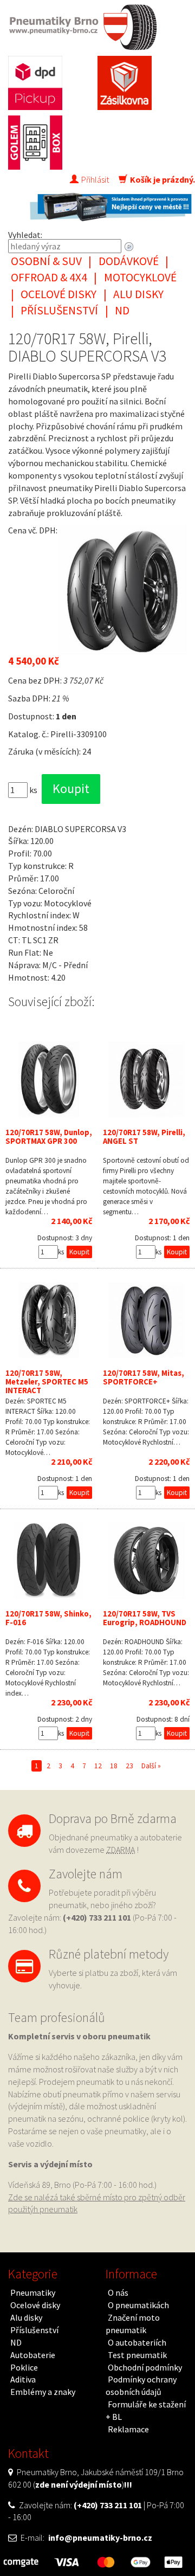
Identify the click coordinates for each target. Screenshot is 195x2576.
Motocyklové (140, 277)
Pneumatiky (33, 2292)
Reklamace (128, 2429)
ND (122, 310)
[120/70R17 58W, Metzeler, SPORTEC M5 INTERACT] (49, 1320)
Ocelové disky (58, 294)
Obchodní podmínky (145, 2367)
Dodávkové (129, 261)
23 (129, 1766)
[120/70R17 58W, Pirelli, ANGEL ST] (146, 1079)
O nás (118, 2292)
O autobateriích (137, 2342)
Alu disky (138, 294)
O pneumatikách (138, 2305)
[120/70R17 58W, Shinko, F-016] (49, 1561)
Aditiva (23, 2379)
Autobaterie (33, 2355)
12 (98, 1766)
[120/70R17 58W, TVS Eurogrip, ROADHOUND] (146, 1561)
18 (114, 1766)
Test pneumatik (137, 2355)
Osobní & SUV (46, 261)
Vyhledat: (25, 235)
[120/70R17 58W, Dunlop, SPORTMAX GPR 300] (49, 1079)
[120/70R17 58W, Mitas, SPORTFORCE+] (146, 1320)
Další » (151, 1766)
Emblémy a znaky (43, 2392)
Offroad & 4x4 (49, 277)
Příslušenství (59, 310)
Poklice (24, 2367)
